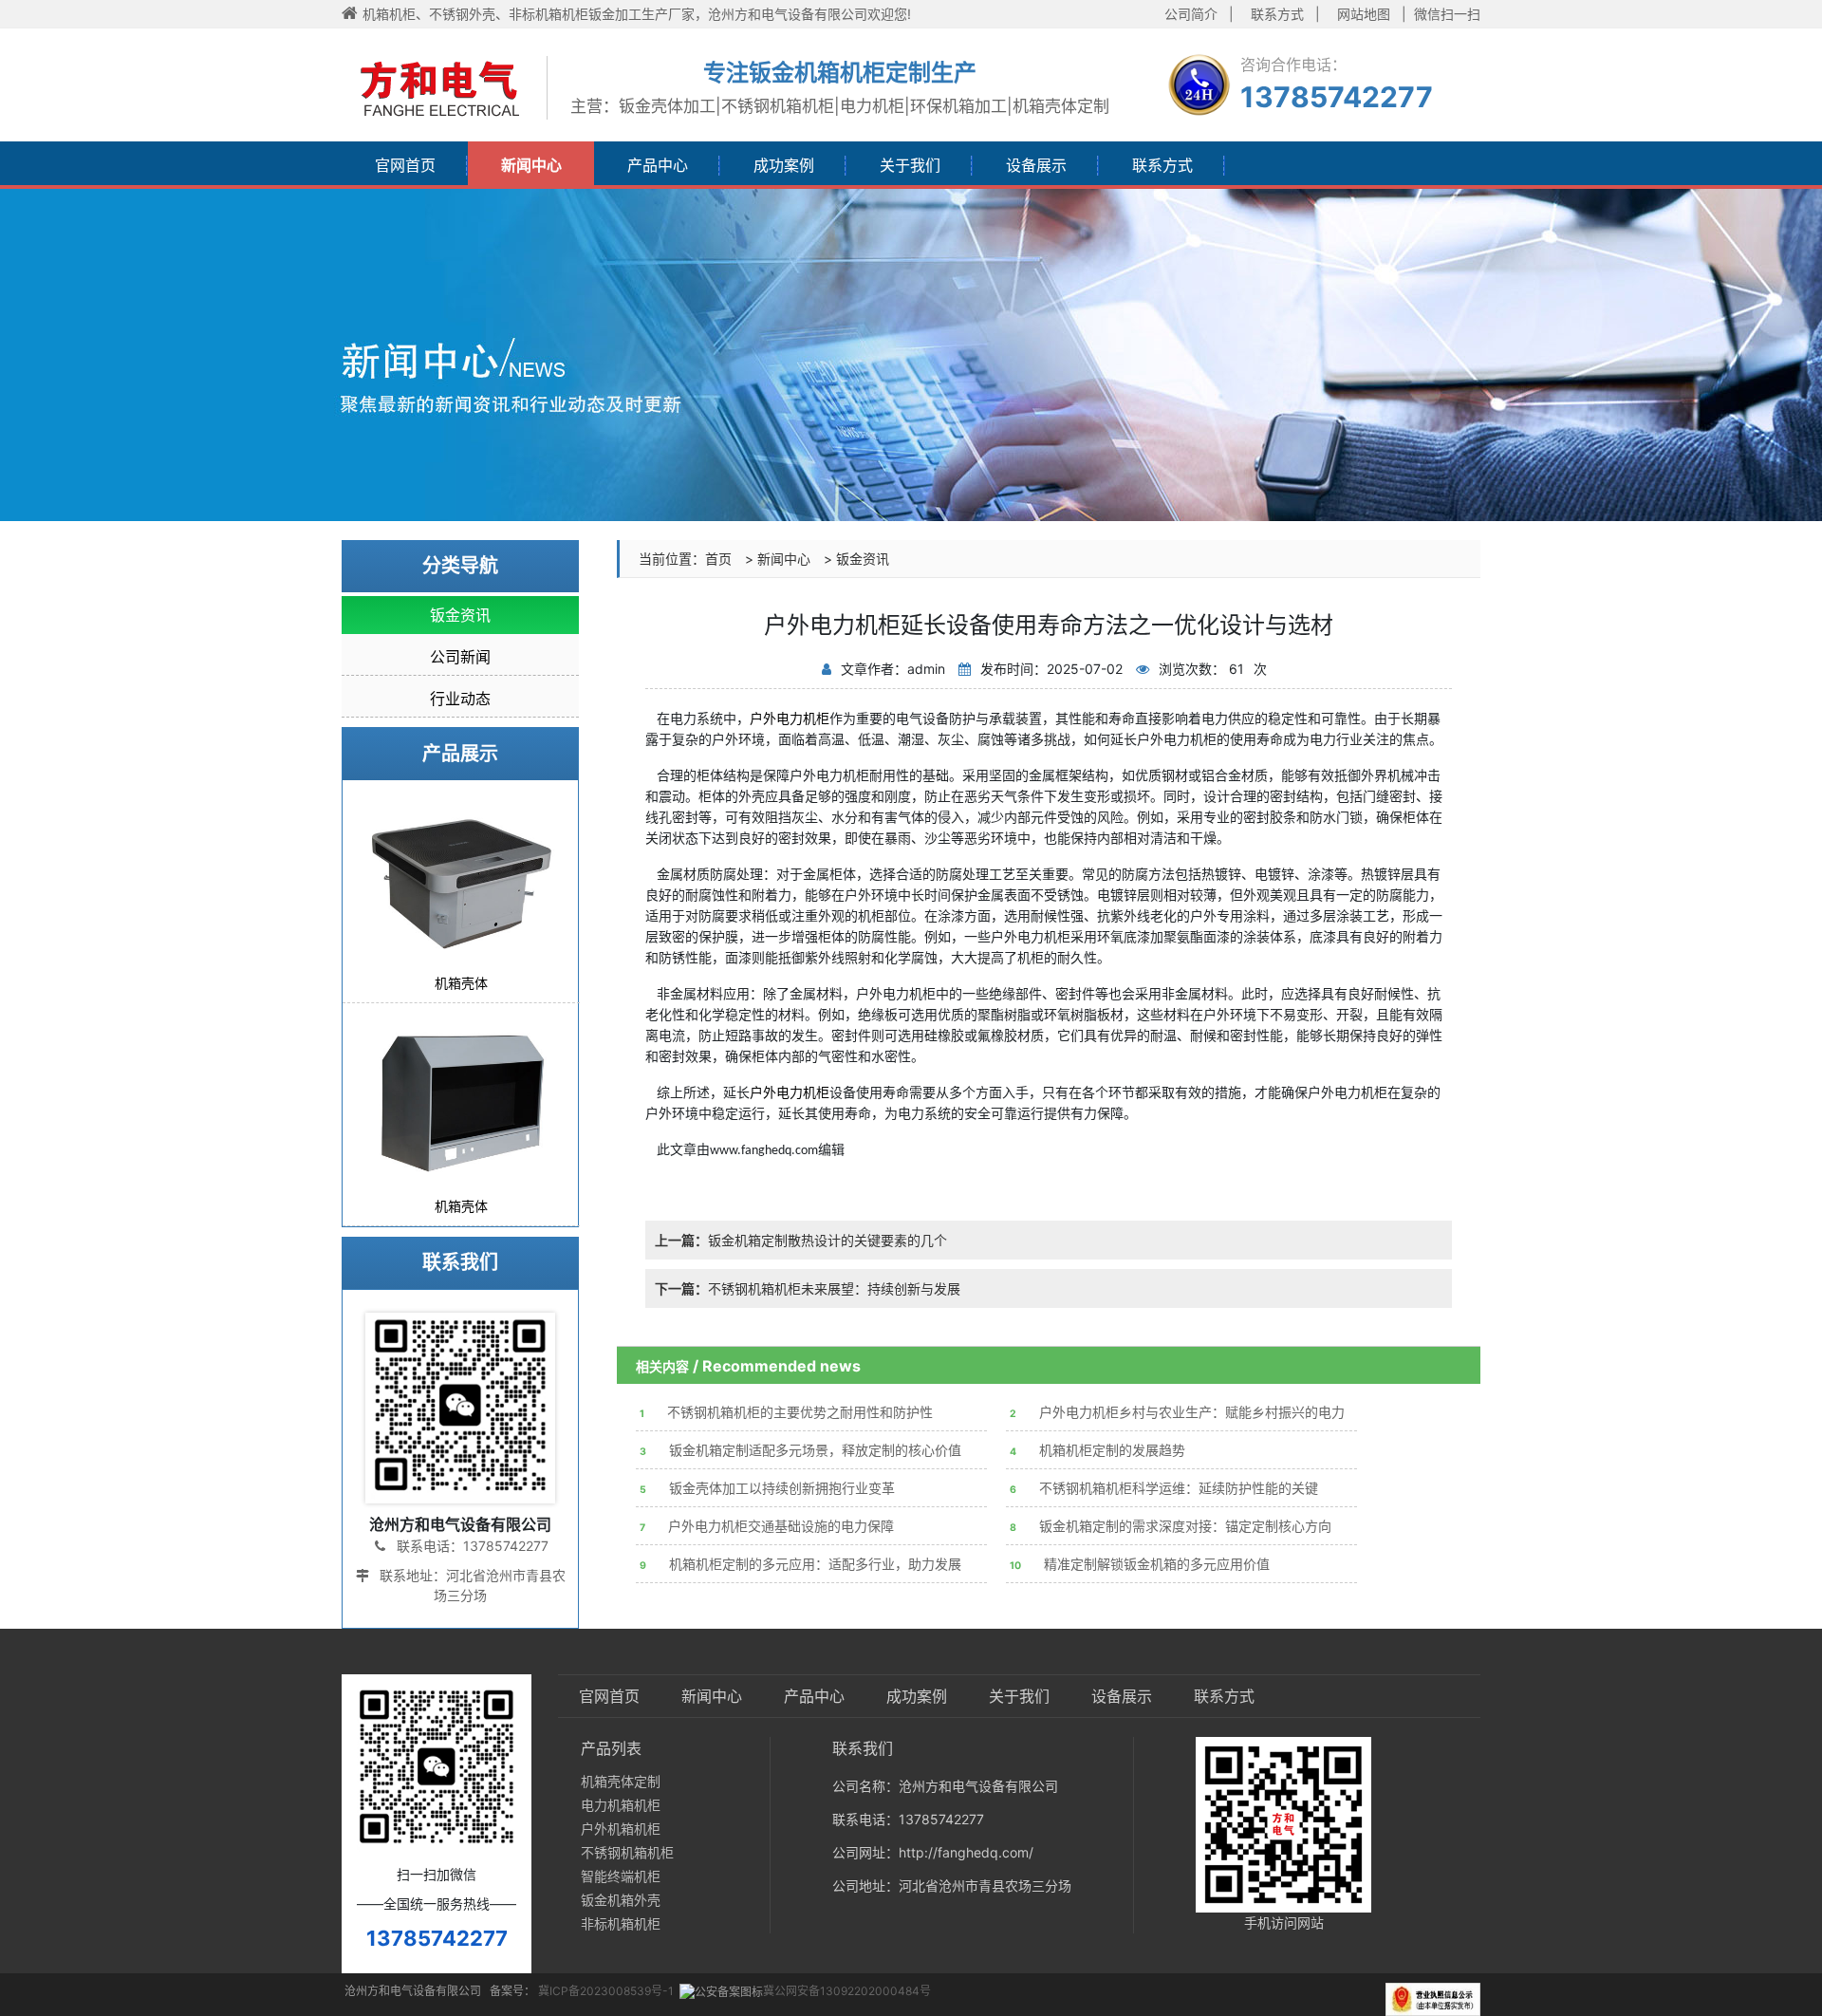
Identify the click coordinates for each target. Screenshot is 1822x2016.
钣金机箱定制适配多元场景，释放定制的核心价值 (800, 1450)
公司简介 (1191, 14)
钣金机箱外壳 (621, 1900)
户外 (763, 719)
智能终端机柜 (621, 1876)
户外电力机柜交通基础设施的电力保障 (767, 1526)
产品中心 (658, 165)
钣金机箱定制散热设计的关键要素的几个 (801, 1240)
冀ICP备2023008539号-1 (606, 1991)
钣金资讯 (863, 559)
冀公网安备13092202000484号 (847, 1991)
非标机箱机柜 (621, 1923)
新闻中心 (531, 165)
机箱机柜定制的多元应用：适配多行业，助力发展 (800, 1564)
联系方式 (1277, 14)
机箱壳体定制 (621, 1781)
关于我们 (910, 165)
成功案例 (784, 165)
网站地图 (1364, 14)
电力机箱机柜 (621, 1805)
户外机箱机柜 (621, 1829)
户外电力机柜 (790, 1093)
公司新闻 (460, 657)
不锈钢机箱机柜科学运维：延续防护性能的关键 (1164, 1488)
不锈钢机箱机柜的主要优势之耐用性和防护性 (786, 1412)
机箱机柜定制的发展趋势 (1097, 1450)
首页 (718, 559)
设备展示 (1036, 165)
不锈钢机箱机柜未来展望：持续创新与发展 (808, 1288)
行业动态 (460, 699)
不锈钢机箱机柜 (627, 1852)
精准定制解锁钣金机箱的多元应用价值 (1140, 1564)
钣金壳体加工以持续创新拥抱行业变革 (767, 1488)
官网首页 (405, 165)
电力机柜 (803, 719)
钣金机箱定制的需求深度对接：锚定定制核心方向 (1171, 1526)
